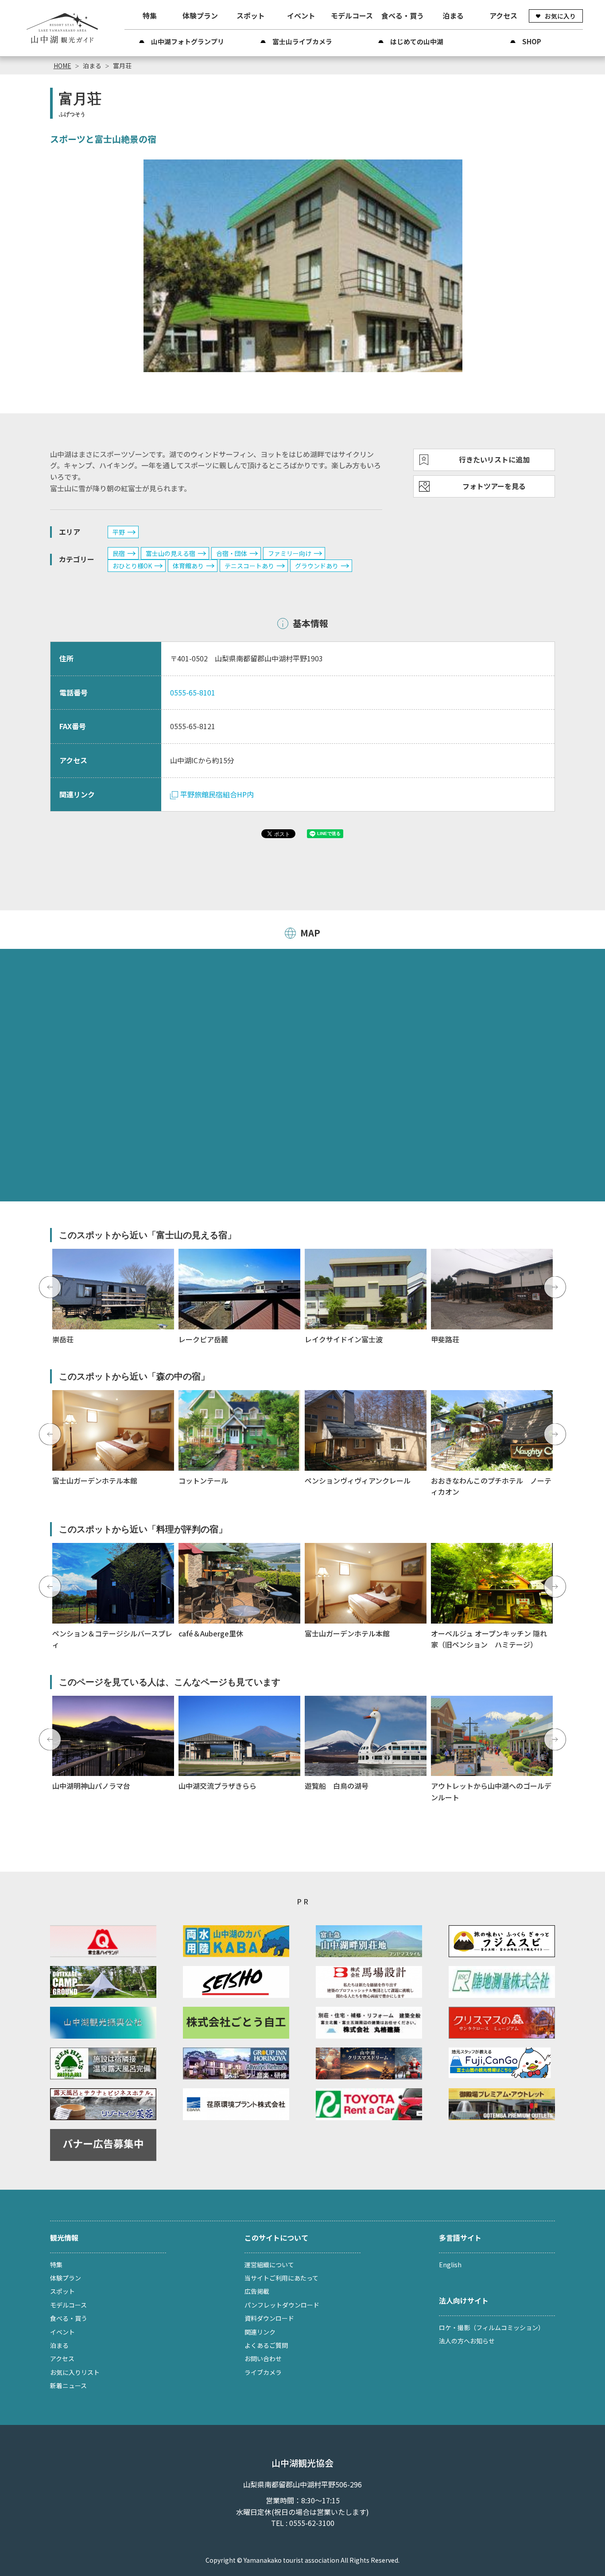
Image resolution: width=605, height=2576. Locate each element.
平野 (119, 532)
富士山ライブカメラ (302, 41)
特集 (150, 16)
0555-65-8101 (193, 692)
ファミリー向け (290, 553)
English (450, 2265)
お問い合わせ (263, 2358)
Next (555, 1287)
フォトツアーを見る (494, 486)
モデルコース (352, 16)
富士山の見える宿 (171, 553)
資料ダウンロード (269, 2318)
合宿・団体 (232, 553)
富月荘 (122, 66)
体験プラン (200, 16)
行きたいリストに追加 (494, 459)
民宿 (119, 553)
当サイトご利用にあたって (281, 2278)
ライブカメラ (263, 2372)
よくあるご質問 (266, 2345)
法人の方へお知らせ (467, 2341)
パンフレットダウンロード (282, 2305)
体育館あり (188, 566)
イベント (301, 16)
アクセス (503, 16)
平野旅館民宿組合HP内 (217, 794)
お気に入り (560, 16)
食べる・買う (403, 16)
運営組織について (269, 2265)
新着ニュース (68, 2386)
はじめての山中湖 (417, 41)
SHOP (532, 41)
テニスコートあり (249, 566)
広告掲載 (257, 2291)
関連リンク (260, 2332)
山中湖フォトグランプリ (188, 41)
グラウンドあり (317, 566)
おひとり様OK (132, 566)
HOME (62, 66)
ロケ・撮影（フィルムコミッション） (492, 2327)
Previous (50, 1287)
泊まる (453, 16)
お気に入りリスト (75, 2372)
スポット (251, 16)
